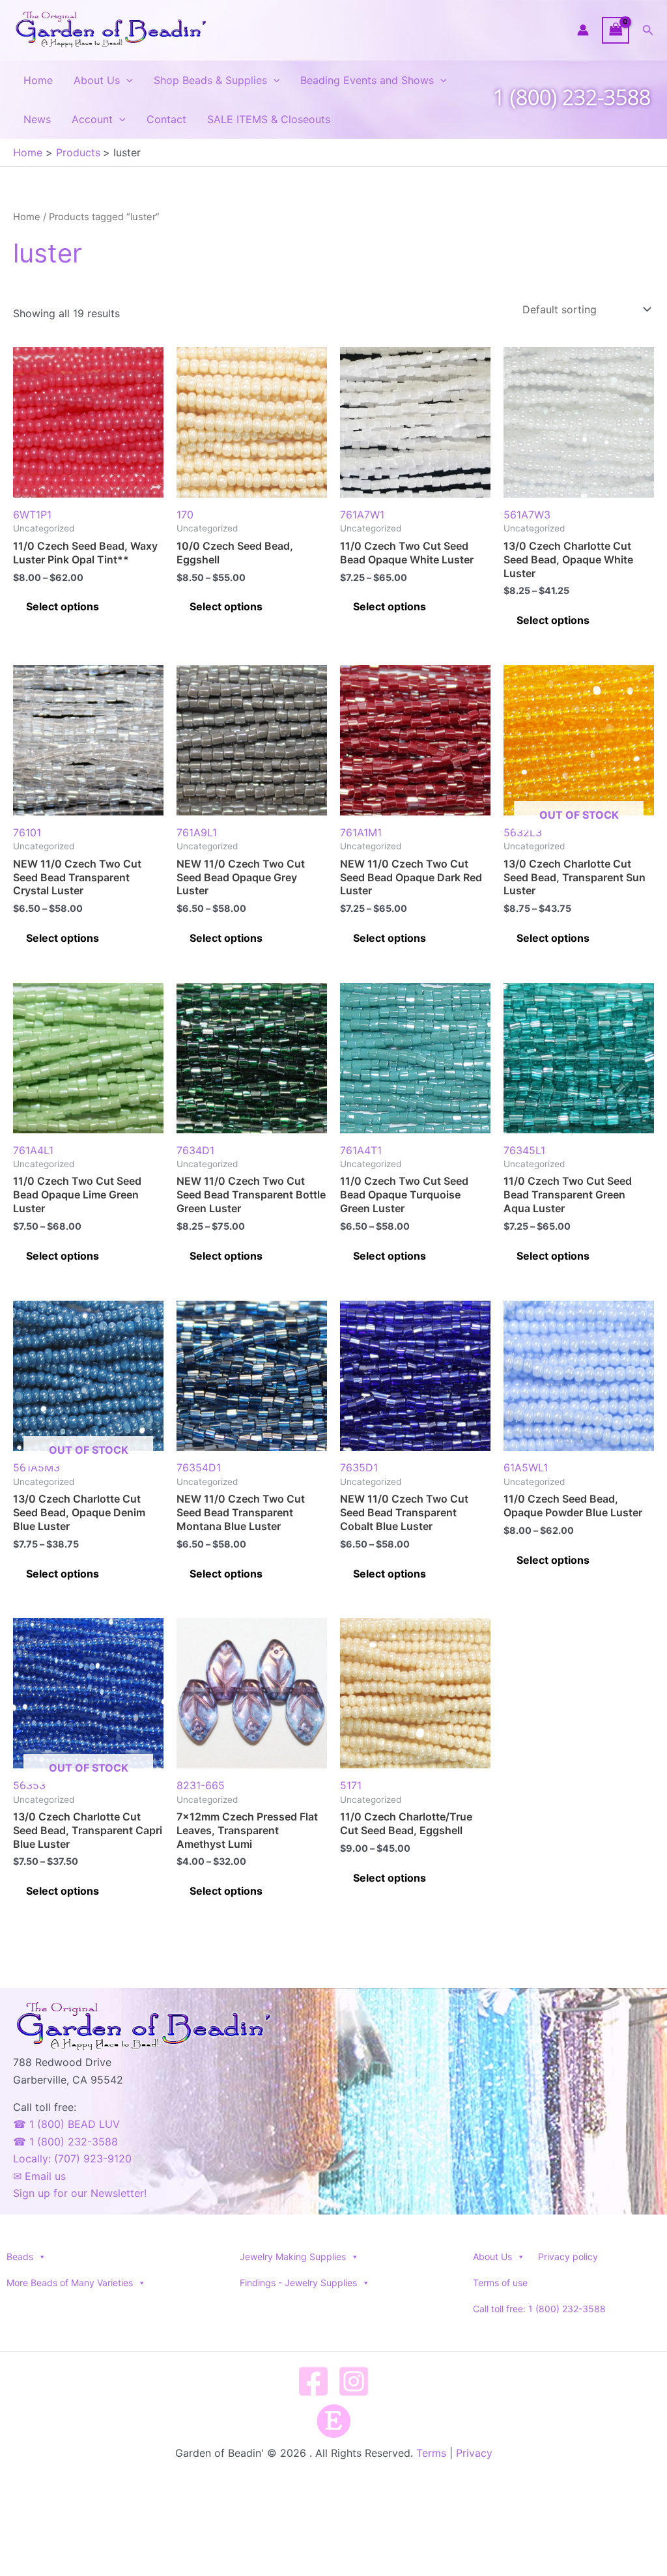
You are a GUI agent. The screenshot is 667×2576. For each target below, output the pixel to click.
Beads (20, 2257)
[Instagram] (354, 2381)
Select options (63, 606)
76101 (27, 832)
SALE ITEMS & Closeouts (269, 119)
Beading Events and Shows (367, 80)
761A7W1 (362, 515)
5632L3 (561, 824)
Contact (166, 119)
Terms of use (500, 2283)
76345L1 (524, 1150)
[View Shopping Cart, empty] (616, 30)
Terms (431, 2453)
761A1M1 (361, 832)
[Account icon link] (583, 30)
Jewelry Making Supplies (293, 2257)
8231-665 (201, 1785)
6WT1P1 (32, 515)
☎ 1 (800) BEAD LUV (66, 2124)
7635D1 (359, 1467)
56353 (71, 1776)
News (37, 119)
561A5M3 (71, 1459)
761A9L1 (197, 832)
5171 (351, 1785)
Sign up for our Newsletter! (80, 2193)
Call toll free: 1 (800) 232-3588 (539, 2309)
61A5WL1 (526, 1467)
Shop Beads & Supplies (210, 80)
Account (92, 119)
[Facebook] (313, 2381)
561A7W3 (527, 515)
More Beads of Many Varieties (70, 2283)
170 (185, 515)
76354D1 (199, 1467)
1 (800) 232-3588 (572, 97)
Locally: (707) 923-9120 (72, 2158)
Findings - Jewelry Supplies (298, 2283)
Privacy (474, 2453)
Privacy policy (568, 2257)
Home (38, 80)
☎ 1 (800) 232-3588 (65, 2142)
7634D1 (195, 1150)
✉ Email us (39, 2176)
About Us (97, 80)
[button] (648, 30)
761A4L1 (33, 1150)
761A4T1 (361, 1150)
